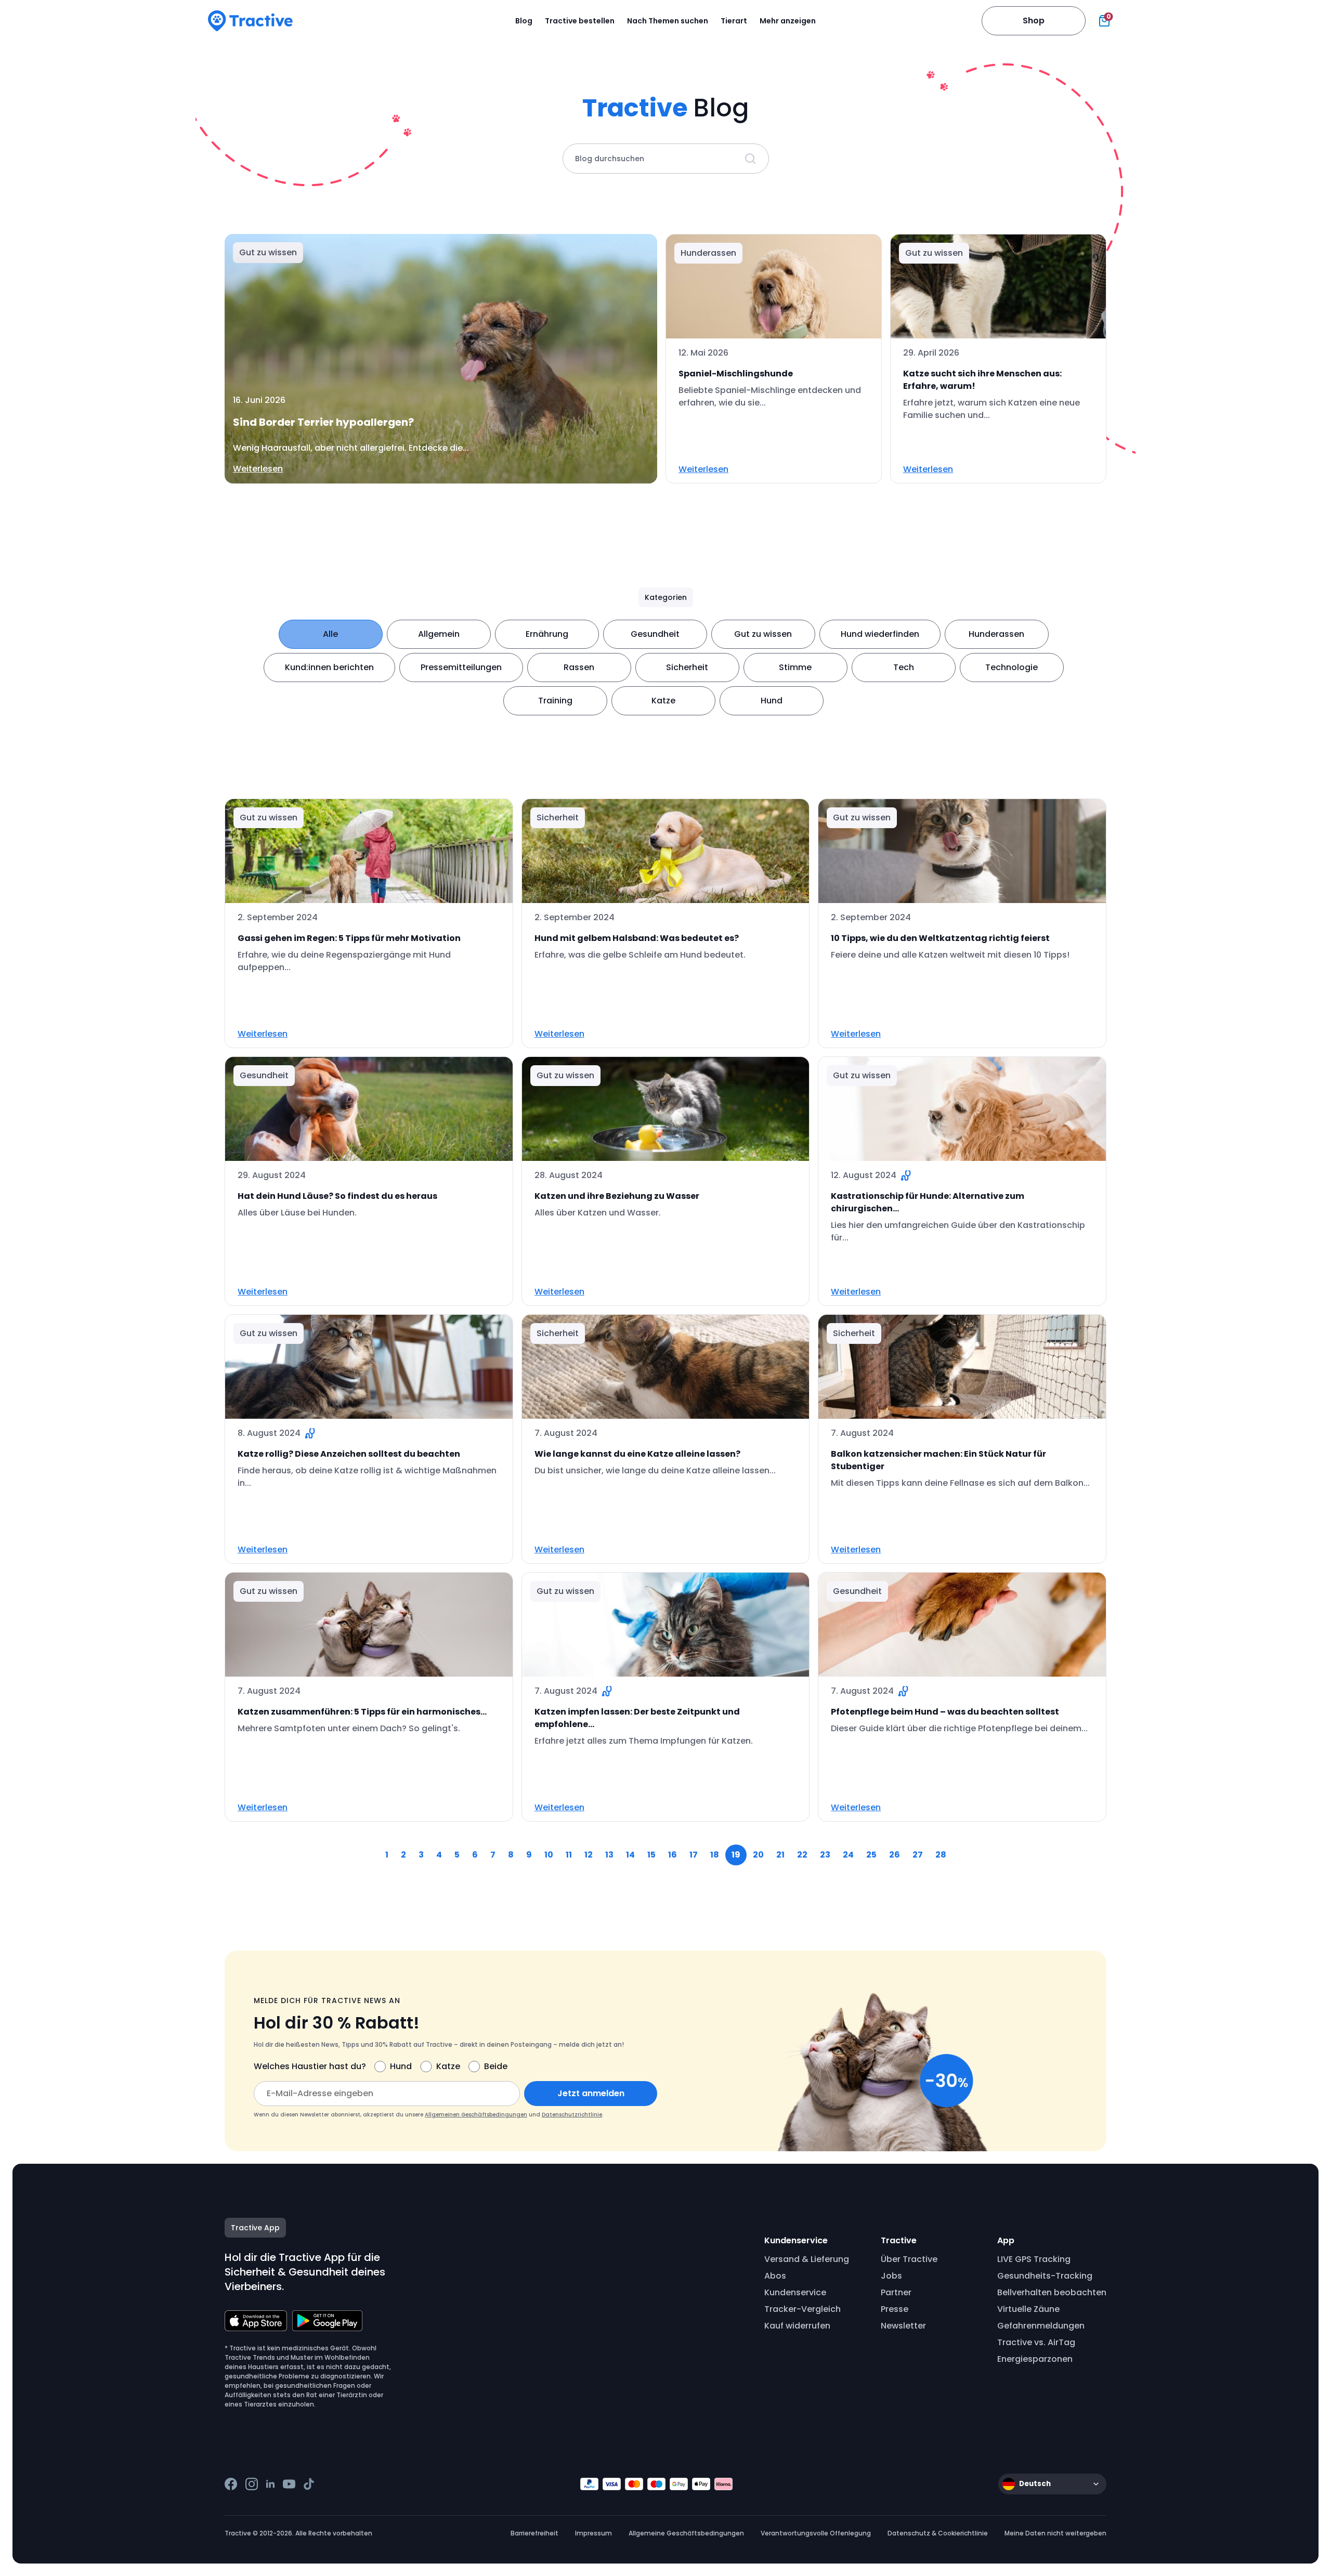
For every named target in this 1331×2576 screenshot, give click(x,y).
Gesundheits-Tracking (1045, 2276)
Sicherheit (687, 667)
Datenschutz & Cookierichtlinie (938, 2533)
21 (780, 1855)
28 (941, 1855)
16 (673, 1855)
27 (918, 1855)
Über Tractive (909, 2259)
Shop (1034, 21)
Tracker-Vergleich (802, 2309)
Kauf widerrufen (797, 2326)
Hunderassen (996, 634)
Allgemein (439, 634)
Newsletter (903, 2326)
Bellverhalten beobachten (1052, 2292)
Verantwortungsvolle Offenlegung (816, 2533)
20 (758, 1855)
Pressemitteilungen (461, 667)
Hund (772, 701)
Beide (496, 2066)
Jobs (891, 2276)
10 (549, 1855)
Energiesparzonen (1035, 2359)
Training (555, 701)
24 (848, 1855)
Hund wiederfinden (880, 634)
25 (871, 1855)
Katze (663, 701)
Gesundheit (655, 634)
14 (630, 1855)
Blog (524, 21)
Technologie (1012, 667)
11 (569, 1855)
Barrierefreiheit (534, 2533)
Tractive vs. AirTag (1036, 2342)
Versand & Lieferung (807, 2259)
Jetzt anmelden (591, 2093)
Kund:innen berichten (329, 667)
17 (694, 1855)
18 (715, 1855)
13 (609, 1855)
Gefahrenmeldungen (1041, 2326)
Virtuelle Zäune (1028, 2309)
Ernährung (547, 634)
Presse (895, 2309)
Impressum (593, 2533)
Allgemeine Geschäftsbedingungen (686, 2533)
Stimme (795, 667)
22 (802, 1855)
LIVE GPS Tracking (1034, 2259)
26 (895, 1855)
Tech (904, 667)
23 (825, 1855)
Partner (896, 2292)
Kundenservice (795, 2292)
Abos (775, 2276)
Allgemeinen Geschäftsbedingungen (476, 2115)
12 (589, 1855)
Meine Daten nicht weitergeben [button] (1055, 2533)
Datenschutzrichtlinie (572, 2115)
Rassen (579, 667)
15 (651, 1855)
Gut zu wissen (763, 634)
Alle (330, 634)
